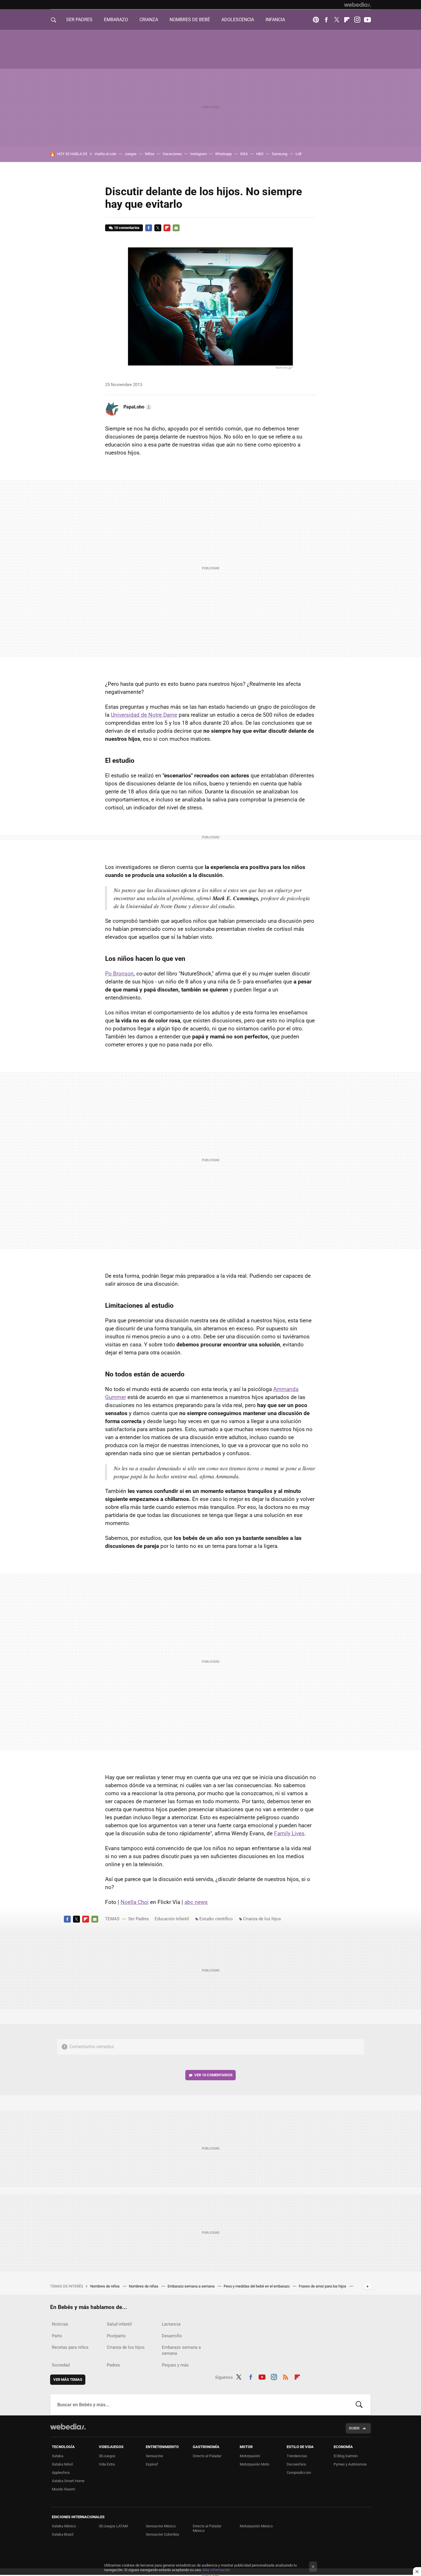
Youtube (367, 20)
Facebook (326, 20)
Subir (354, 2428)
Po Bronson (119, 974)
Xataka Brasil (63, 2534)
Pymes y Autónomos (350, 2464)
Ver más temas (68, 2380)
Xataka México (64, 2526)
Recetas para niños (70, 2347)
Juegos (131, 154)
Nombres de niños (105, 2286)
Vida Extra (107, 2464)
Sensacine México (161, 2526)
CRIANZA (149, 20)
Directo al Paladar (207, 2456)
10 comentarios (127, 228)
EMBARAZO (116, 20)
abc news (196, 1902)
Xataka (58, 2456)
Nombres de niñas (144, 2286)
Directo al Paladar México (207, 2528)
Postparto (116, 2336)
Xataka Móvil (62, 2464)
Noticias (60, 2324)
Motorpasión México (256, 2526)
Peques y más (175, 2365)
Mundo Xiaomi (63, 2489)
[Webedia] (357, 5)
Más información (216, 2570)
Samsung (280, 154)
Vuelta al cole (105, 154)
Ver (213, 2075)
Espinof (152, 2464)
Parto (57, 2336)
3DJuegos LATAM (113, 2526)
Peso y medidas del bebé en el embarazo (257, 2286)
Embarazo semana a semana (191, 2286)
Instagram (357, 20)
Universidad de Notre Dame (144, 715)
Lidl (298, 154)
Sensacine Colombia (162, 2534)
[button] (137, 407)
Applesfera (61, 2473)
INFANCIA (275, 20)
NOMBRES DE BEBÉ (190, 20)
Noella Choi (135, 1902)
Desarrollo (172, 2336)
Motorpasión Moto (254, 2464)
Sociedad (61, 2365)
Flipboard (347, 20)
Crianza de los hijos (262, 1919)
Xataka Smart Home (68, 2481)
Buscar (359, 2405)
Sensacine (154, 2456)
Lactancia (171, 2324)
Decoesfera (296, 2464)
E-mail (176, 228)
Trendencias (297, 2456)
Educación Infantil (172, 1919)
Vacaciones (172, 154)
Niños (150, 154)
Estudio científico (216, 1919)
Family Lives (289, 1833)
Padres (113, 2365)
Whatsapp (223, 154)
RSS (286, 2376)
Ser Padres (139, 1919)
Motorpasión (250, 2456)
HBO (260, 154)
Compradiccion (299, 2473)
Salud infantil (119, 2324)
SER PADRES (79, 20)
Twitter (337, 20)
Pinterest (316, 20)
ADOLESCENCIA (238, 20)
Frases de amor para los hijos (323, 2286)
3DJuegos (107, 2456)
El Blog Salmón (346, 2456)
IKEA (244, 154)
